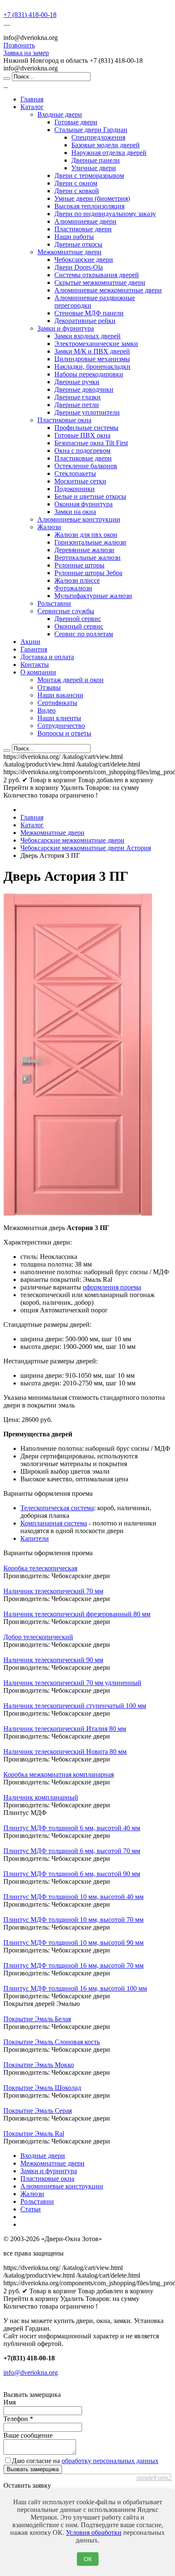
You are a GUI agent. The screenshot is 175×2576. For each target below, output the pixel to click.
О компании (38, 672)
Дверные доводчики (84, 389)
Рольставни (54, 603)
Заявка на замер (26, 53)
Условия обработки (94, 2532)
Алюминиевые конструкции (79, 519)
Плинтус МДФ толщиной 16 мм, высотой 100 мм (75, 1988)
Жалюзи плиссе (77, 580)
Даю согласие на (85, 2461)
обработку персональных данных (110, 2461)
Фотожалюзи (73, 588)
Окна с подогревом (82, 451)
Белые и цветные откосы (90, 496)
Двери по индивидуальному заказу (105, 214)
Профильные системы (86, 428)
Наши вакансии (60, 695)
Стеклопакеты (75, 473)
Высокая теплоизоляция (89, 206)
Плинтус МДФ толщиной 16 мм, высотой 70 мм (73, 1965)
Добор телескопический (38, 1637)
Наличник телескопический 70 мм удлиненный (72, 1683)
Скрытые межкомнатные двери (100, 282)
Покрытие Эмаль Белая (37, 2019)
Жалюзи (49, 527)
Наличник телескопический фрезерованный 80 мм (77, 1614)
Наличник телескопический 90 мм (53, 1660)
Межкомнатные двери (69, 252)
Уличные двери (94, 168)
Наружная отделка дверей (109, 153)
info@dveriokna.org (31, 2372)
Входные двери (60, 114)
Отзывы (49, 687)
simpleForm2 (154, 2478)
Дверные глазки (78, 397)
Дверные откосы (78, 244)
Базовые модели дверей (106, 145)
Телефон (18, 2419)
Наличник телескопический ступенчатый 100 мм (75, 1706)
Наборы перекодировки (89, 374)
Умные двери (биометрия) (92, 198)
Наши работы (74, 237)
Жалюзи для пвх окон (86, 535)
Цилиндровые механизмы (92, 359)
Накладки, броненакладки (92, 367)
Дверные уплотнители (87, 412)
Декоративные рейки (85, 321)
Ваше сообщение (28, 2435)
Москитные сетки (80, 481)
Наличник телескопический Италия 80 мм (65, 1729)
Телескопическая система (57, 1508)
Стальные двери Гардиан (91, 130)
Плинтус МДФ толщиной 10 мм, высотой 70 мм (73, 1920)
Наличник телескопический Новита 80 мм (65, 1752)
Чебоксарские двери (84, 260)
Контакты (35, 664)
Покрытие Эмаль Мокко (39, 2065)
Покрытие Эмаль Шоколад (42, 2088)
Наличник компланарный (41, 1797)
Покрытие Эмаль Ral (34, 2134)
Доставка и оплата (47, 657)
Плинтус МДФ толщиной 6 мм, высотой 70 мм (72, 1851)
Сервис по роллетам (84, 634)
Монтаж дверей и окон (71, 680)
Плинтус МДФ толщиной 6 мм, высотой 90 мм (72, 1874)
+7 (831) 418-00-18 (30, 15)
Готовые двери (76, 122)
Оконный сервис (79, 626)
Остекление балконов (86, 466)
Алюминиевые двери (85, 221)
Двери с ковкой (77, 191)
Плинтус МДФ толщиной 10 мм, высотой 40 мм (73, 1897)
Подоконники (75, 489)
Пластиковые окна (64, 420)
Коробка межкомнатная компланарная (59, 1774)
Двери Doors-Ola (79, 267)
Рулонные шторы (79, 565)
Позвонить (19, 45)
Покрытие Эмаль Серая (38, 2111)
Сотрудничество (61, 726)
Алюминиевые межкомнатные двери (108, 290)
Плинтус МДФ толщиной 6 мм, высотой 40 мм (72, 1828)
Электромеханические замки (96, 344)
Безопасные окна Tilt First (91, 443)
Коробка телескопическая (40, 1568)
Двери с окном (76, 183)
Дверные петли (77, 405)
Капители (35, 1538)
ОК (88, 2559)
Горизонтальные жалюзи (90, 542)
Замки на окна (75, 512)
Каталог (32, 107)
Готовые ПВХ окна (82, 435)
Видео (47, 710)
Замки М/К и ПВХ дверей (92, 351)
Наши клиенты (59, 718)
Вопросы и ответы (64, 733)
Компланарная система (54, 1523)
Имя (10, 2402)
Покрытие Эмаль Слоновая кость (52, 2042)
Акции (30, 642)
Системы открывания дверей (97, 275)
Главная (32, 99)
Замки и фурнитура (66, 328)
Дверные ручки (77, 382)
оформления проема (112, 1287)
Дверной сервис (78, 619)
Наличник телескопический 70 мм (53, 1591)
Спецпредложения (98, 137)
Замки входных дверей (87, 336)
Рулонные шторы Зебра (88, 573)
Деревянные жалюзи (84, 550)
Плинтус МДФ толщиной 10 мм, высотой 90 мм (73, 1943)
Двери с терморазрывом (89, 176)
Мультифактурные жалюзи (93, 596)
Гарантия (34, 649)
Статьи (31, 2209)
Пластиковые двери (83, 229)
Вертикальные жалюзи (87, 558)
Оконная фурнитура (83, 504)
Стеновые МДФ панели (89, 313)
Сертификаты (57, 703)
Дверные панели (96, 160)
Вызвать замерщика (33, 2469)
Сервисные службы (66, 611)
